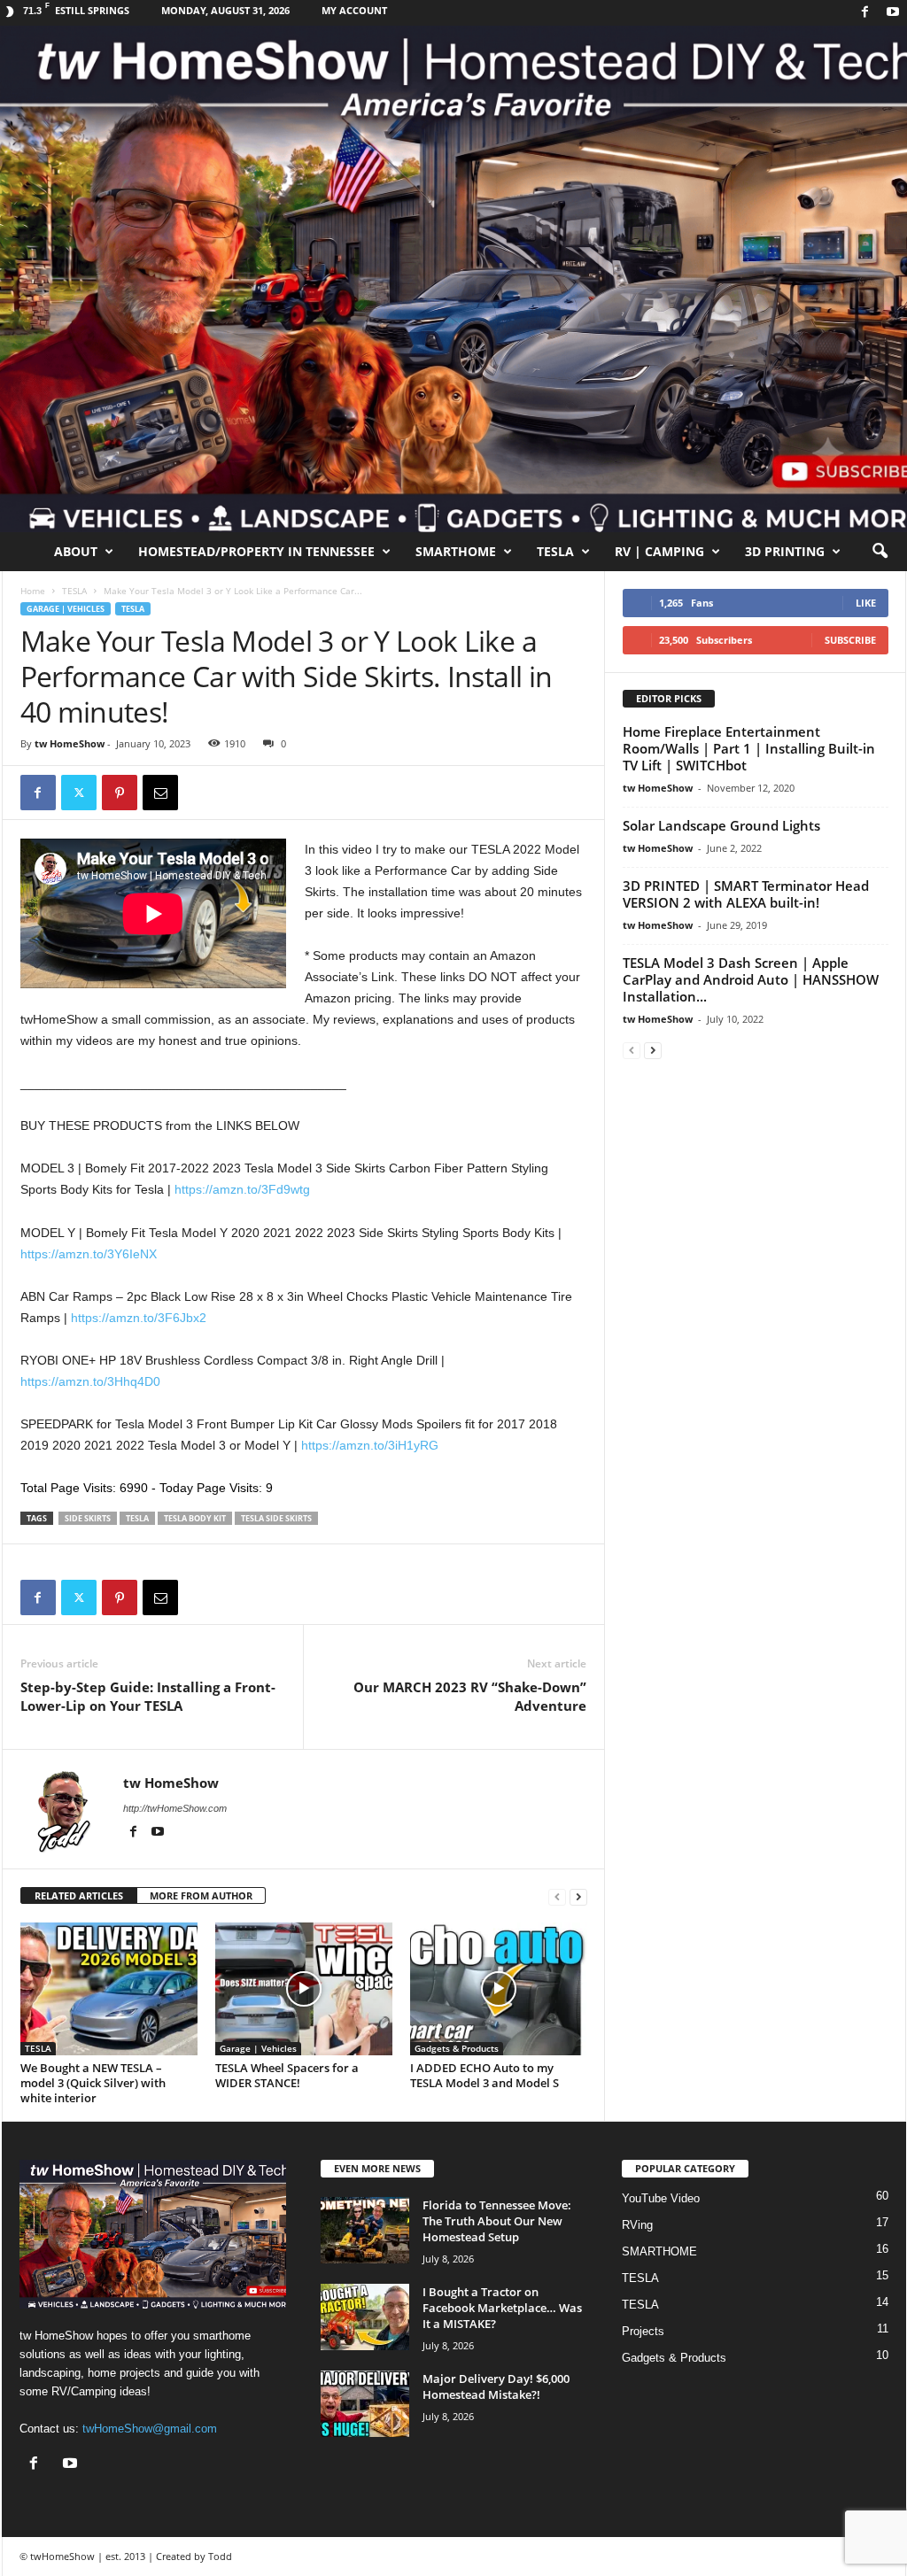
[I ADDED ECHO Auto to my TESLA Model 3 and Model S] (499, 1989)
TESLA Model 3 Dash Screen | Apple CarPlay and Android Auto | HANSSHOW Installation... (751, 979)
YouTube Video (661, 2198)
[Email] (160, 793)
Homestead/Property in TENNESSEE (256, 551)
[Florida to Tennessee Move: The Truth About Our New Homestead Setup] (365, 2230)
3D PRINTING (785, 551)
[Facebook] (865, 13)
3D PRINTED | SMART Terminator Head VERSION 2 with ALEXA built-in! (746, 894)
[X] (79, 793)
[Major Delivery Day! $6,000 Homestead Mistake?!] (365, 2404)
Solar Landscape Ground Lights (721, 825)
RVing (637, 2225)
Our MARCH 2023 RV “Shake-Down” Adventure (470, 1696)
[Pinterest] (120, 793)
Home (33, 591)
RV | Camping (659, 551)
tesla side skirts (276, 1518)
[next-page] (578, 1896)
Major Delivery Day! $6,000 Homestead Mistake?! (496, 2386)
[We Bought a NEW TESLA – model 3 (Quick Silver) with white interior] (109, 1989)
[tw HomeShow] (453, 279)
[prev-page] (557, 1896)
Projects (643, 2331)
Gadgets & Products (457, 2048)
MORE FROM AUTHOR (201, 1895)
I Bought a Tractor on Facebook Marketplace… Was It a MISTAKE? (502, 2308)
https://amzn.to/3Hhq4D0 (90, 1381)
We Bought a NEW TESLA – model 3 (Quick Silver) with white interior (93, 2083)
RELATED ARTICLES (79, 1895)
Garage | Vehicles (66, 609)
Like (866, 603)
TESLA (555, 551)
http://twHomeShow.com (175, 1808)
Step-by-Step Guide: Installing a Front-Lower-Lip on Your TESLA (148, 1696)
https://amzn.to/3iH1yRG (370, 1445)
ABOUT (76, 551)
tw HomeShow (70, 743)
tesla (137, 1518)
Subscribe (850, 640)
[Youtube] (893, 13)
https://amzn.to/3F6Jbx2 (139, 1318)
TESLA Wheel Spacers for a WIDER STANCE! (287, 2075)
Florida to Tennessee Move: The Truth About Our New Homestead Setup (497, 2221)
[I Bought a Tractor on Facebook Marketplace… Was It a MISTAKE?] (365, 2317)
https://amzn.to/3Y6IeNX (89, 1254)
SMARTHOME (456, 551)
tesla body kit (195, 1518)
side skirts (88, 1518)
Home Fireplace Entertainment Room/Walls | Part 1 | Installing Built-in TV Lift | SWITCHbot (749, 748)
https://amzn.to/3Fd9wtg (242, 1189)
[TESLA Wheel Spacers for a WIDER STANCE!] (304, 1989)
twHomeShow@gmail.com (150, 2429)
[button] (880, 552)
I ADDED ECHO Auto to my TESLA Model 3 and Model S (485, 2075)
